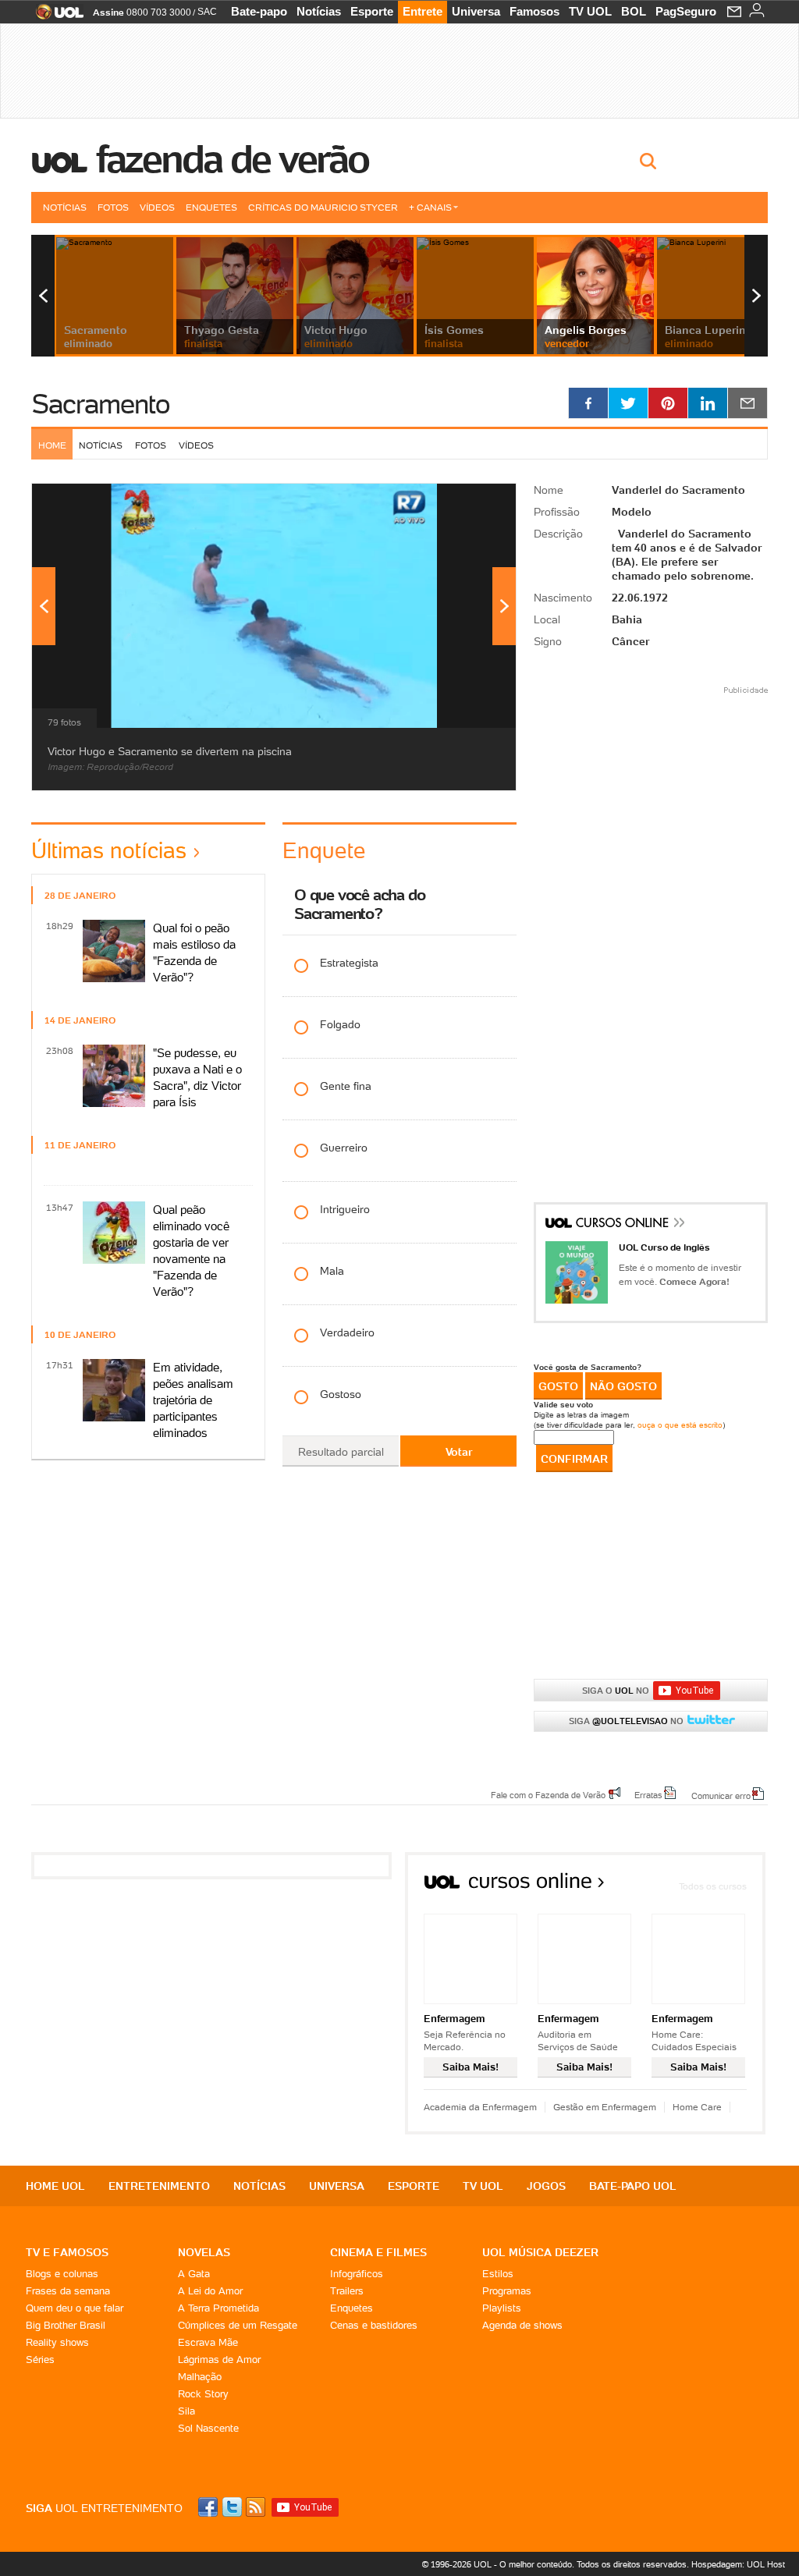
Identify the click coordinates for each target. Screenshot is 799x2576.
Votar (459, 1452)
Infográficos (357, 2274)
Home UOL (55, 2186)
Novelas (204, 2252)
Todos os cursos (713, 1886)
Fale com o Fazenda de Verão (548, 1794)
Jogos (546, 2186)
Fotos (113, 207)
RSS (257, 2507)
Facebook (210, 2507)
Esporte (372, 11)
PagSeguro (686, 11)
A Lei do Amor (210, 2291)
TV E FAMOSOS (67, 2252)
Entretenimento (159, 2186)
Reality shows (57, 2342)
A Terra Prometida (218, 2308)
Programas (507, 2291)
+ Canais (430, 207)
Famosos (534, 11)
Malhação (200, 2377)
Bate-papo (259, 11)
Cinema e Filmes (378, 2252)
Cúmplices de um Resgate (238, 2325)
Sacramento (100, 404)
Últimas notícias (109, 850)
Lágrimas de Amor (219, 2360)
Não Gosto (623, 1386)
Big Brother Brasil (66, 2325)
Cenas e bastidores (374, 2325)
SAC (207, 12)
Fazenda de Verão (233, 159)
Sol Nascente (208, 2428)
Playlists (502, 2308)
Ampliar (466, 503)
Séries (40, 2360)
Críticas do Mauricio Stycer (323, 207)
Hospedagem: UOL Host (738, 2564)
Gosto (558, 1386)
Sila (186, 2411)
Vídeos (157, 207)
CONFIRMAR (574, 1459)
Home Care (697, 2107)
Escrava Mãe (208, 2342)
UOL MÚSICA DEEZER (540, 2252)
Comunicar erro (721, 1795)
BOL (634, 11)
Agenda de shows (522, 2325)
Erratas (648, 1794)
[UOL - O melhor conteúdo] (55, 17)
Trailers (347, 2291)
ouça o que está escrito (680, 1425)
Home (52, 445)
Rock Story (203, 2394)
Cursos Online (623, 1225)
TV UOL (590, 11)
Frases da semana (68, 2291)
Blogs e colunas (62, 2274)
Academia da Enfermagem (480, 2107)
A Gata (194, 2274)
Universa (476, 11)
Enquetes (211, 207)
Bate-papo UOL (633, 2186)
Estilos (498, 2274)
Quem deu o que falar (75, 2308)
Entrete (423, 11)
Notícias (319, 11)
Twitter (233, 2507)
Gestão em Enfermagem (605, 2107)
